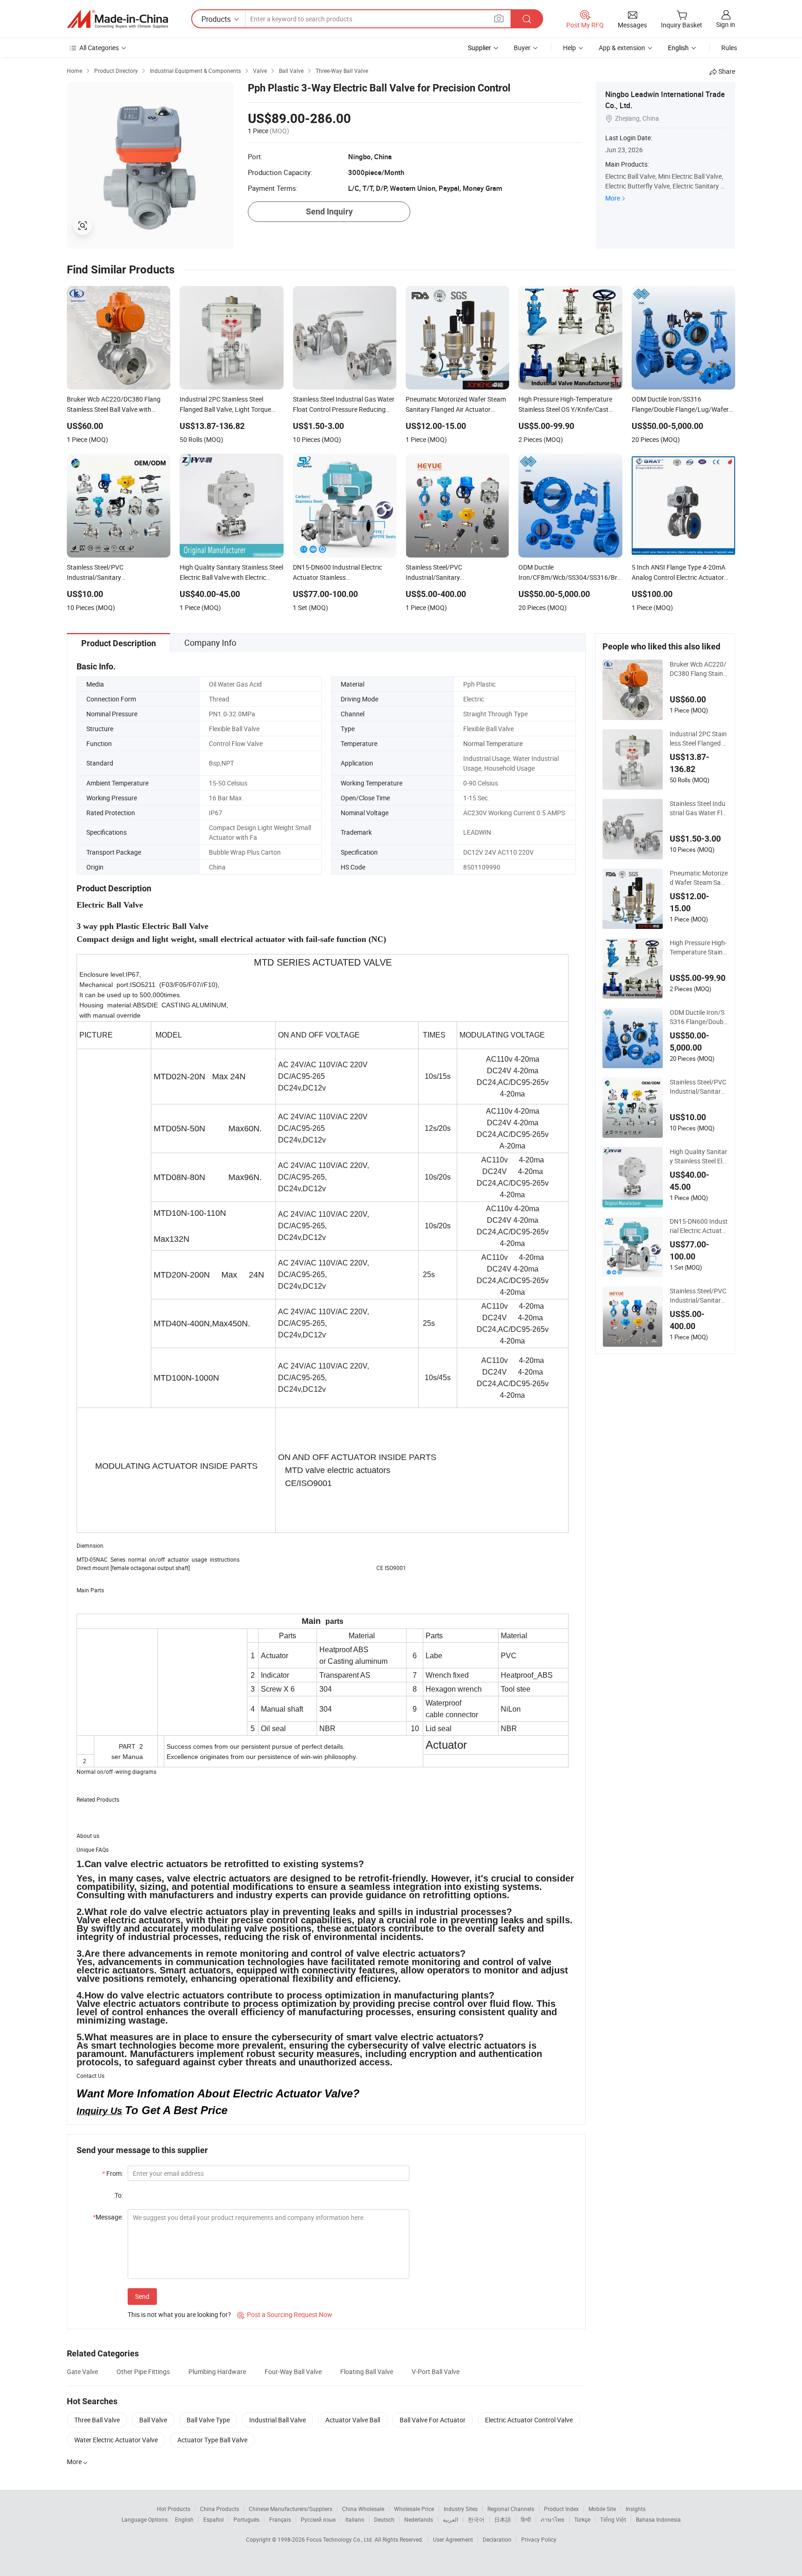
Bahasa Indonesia (658, 2519)
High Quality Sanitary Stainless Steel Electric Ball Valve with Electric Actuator (699, 1156)
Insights (636, 2509)
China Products (220, 2509)
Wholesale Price (414, 2509)
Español (213, 2519)
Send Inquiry (329, 211)
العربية (450, 2519)
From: (113, 2173)
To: (119, 2195)
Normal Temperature (493, 743)
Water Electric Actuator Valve (116, 2440)
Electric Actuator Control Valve (529, 2420)
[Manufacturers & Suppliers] (117, 19)
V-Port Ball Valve (436, 2372)
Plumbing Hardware (217, 2372)
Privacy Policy (539, 2539)
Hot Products (174, 2509)
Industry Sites (461, 2509)
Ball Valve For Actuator (433, 2420)
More (613, 198)
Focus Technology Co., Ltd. (340, 2539)
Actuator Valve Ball (353, 2420)
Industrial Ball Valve (278, 2420)
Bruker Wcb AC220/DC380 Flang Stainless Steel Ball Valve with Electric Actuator (699, 669)
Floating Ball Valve (367, 2372)
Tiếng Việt (613, 2519)
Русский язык (318, 2519)
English (184, 2519)
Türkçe (582, 2519)
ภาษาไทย (553, 2519)
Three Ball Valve (97, 2420)
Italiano (355, 2519)
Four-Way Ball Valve (293, 2372)
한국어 (476, 2519)
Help (569, 48)
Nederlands (419, 2519)
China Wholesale (363, 2509)
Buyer (522, 48)
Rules (729, 48)
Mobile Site (602, 2509)
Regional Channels (511, 2509)
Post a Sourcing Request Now (285, 2314)
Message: (108, 2217)
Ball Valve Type (208, 2420)
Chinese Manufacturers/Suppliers (291, 2509)
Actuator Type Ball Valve (212, 2440)
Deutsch (384, 2519)
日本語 (503, 2519)
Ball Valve (153, 2420)
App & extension (622, 48)
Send (142, 2296)
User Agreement (453, 2539)
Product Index (561, 2509)
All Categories (99, 48)
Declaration (497, 2539)
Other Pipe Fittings (143, 2372)
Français (280, 2519)
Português (246, 2519)
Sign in (726, 24)
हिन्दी (526, 2519)
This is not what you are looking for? (179, 2314)
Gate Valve (82, 2372)
